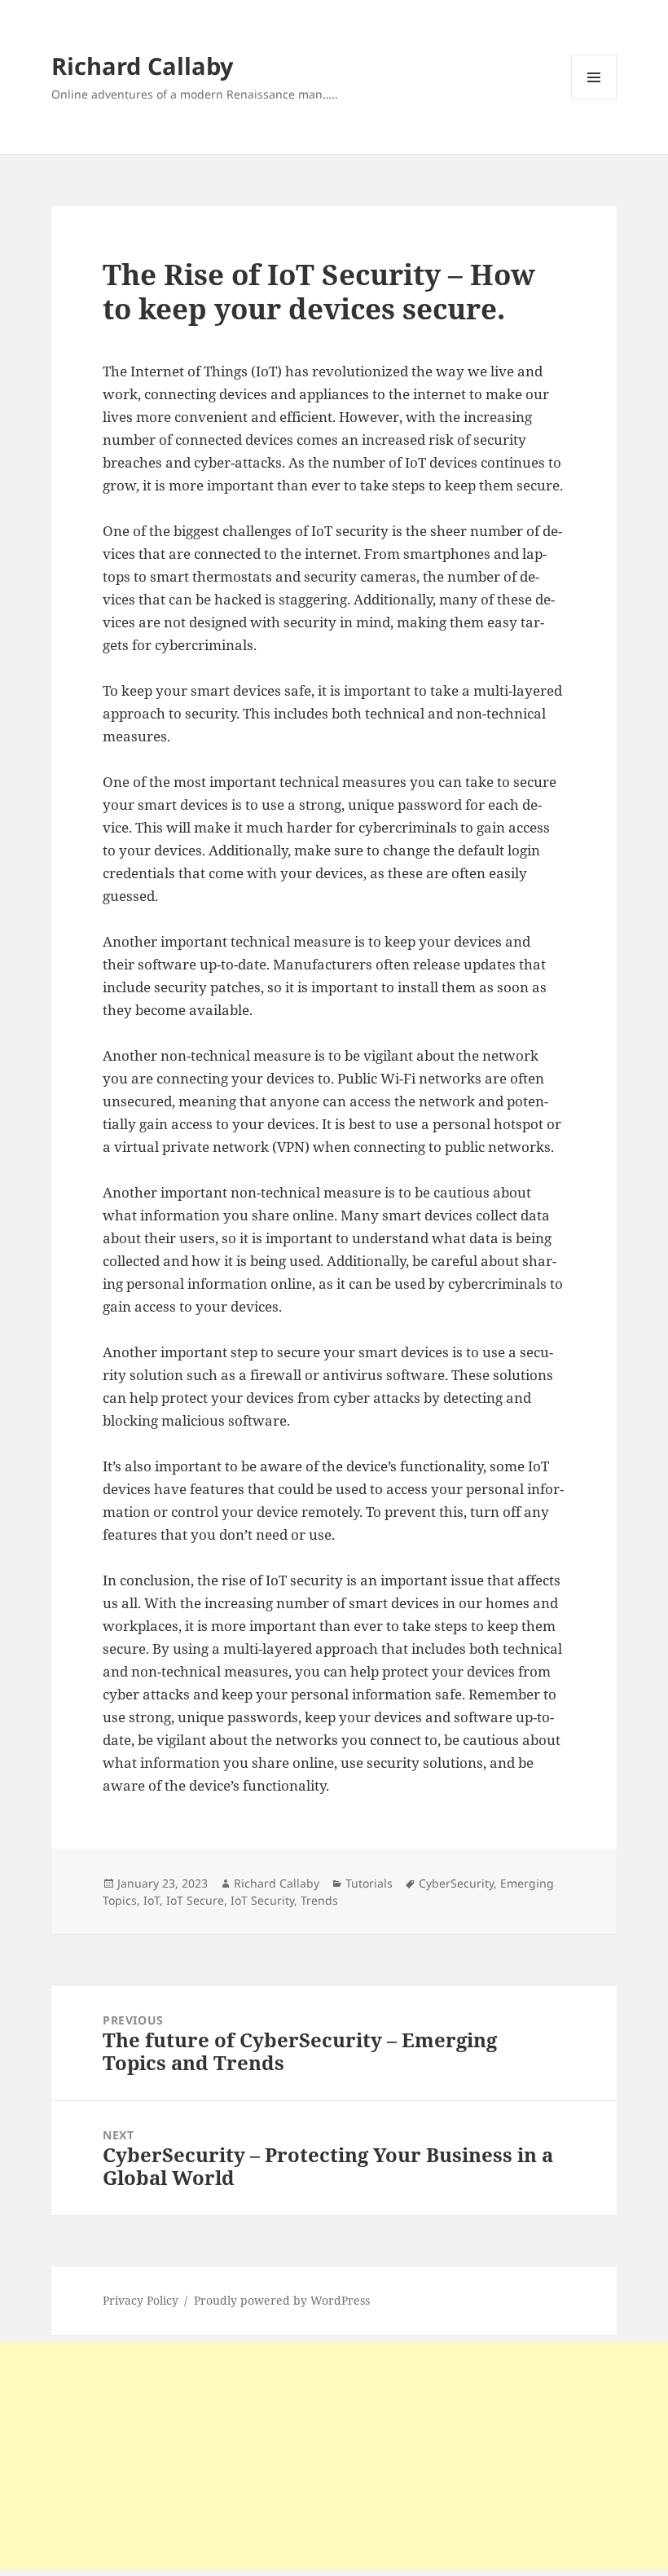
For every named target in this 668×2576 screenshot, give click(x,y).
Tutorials (369, 1883)
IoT (152, 1900)
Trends (319, 1900)
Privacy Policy (141, 2300)
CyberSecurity (456, 1883)
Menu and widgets (594, 100)
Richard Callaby (143, 66)
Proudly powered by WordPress (282, 2300)
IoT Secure (195, 1900)
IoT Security (262, 1900)
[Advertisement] (334, 2455)
